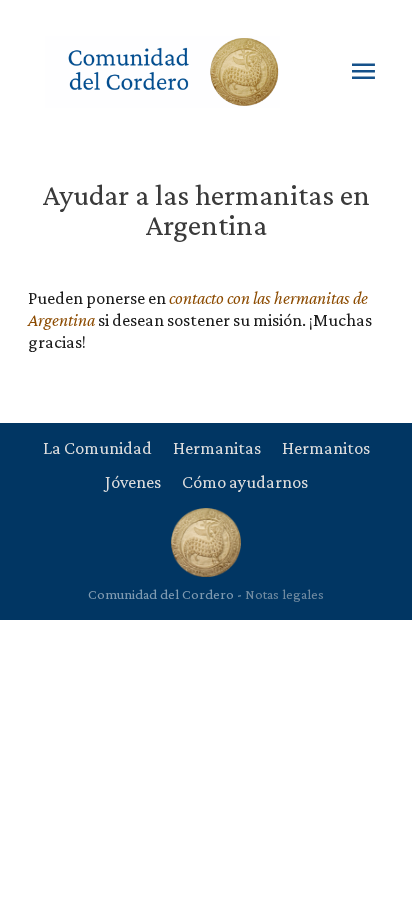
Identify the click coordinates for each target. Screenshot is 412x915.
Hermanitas (217, 448)
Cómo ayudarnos (245, 482)
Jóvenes (133, 482)
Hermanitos (326, 448)
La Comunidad (97, 448)
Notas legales (284, 594)
